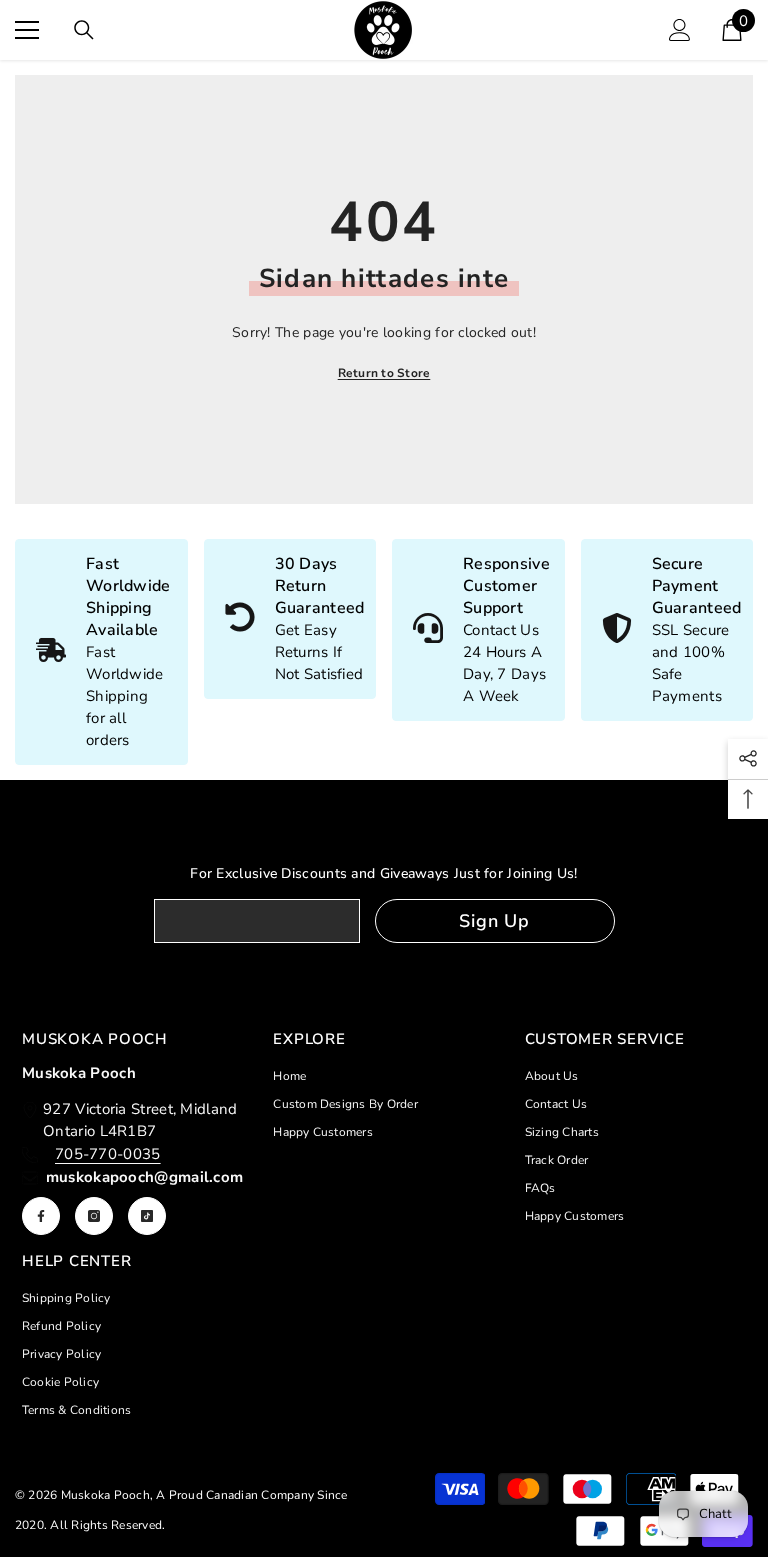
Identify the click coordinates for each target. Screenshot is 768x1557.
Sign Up (494, 921)
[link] (290, 619)
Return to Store (384, 373)
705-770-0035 (108, 1154)
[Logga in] (680, 30)
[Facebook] (41, 1216)
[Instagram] (94, 1216)
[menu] (27, 30)
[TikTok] (147, 1216)
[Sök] (84, 30)
